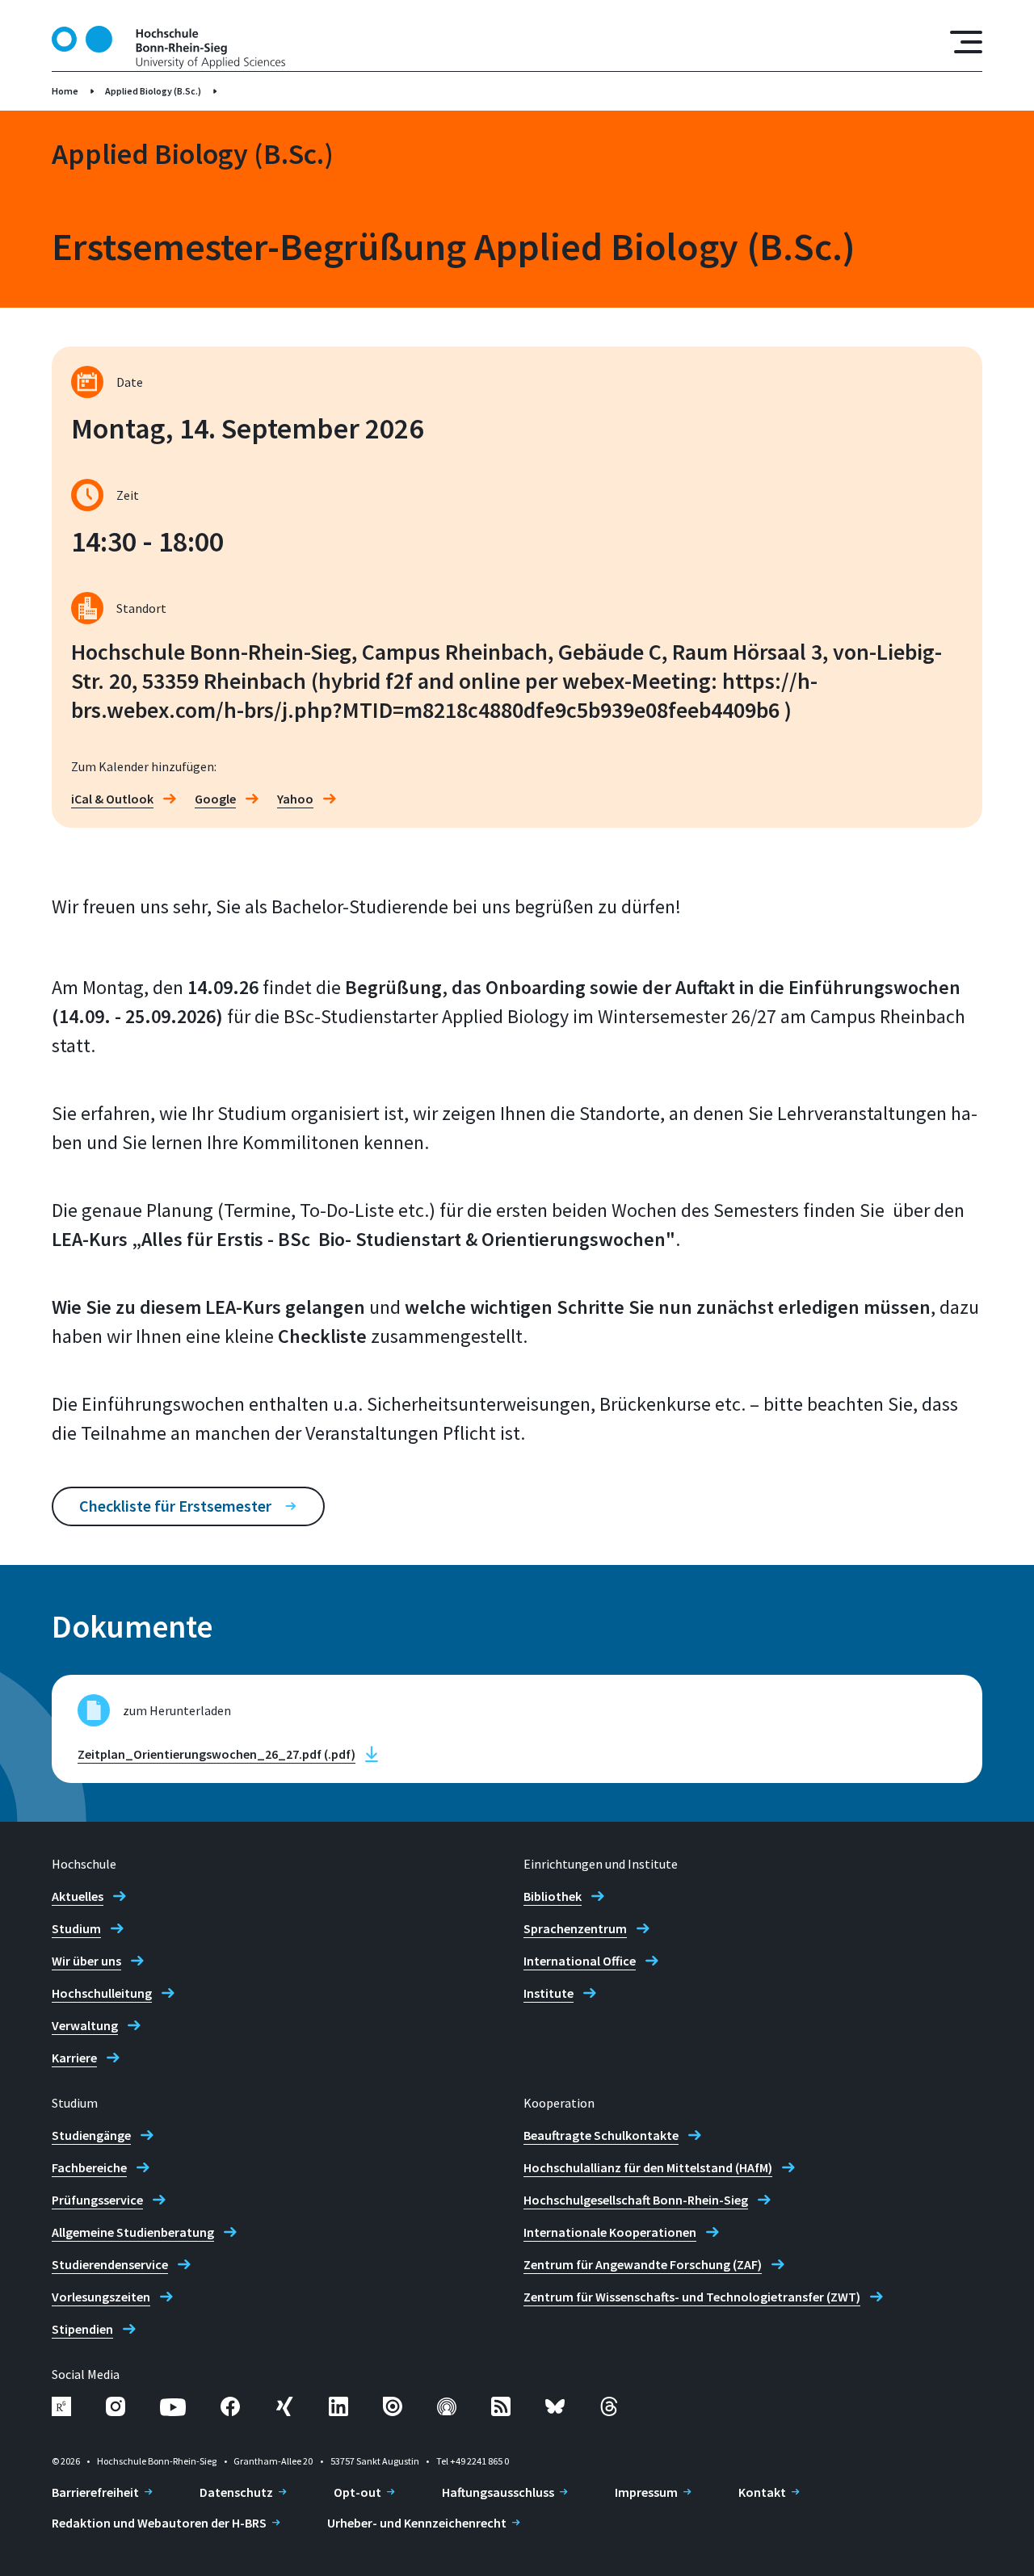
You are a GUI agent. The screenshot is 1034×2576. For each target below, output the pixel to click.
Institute (549, 1993)
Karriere (74, 2058)
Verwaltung (85, 2025)
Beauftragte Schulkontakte (601, 2135)
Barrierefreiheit (95, 2492)
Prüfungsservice (97, 2200)
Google (215, 799)
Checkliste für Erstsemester (175, 1506)
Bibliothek (553, 1896)
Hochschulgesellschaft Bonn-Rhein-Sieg (636, 2200)
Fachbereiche (89, 2167)
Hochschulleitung (102, 1993)
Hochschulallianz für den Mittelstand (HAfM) (648, 2167)
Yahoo (295, 799)
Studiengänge (91, 2135)
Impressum (646, 2492)
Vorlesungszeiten (101, 2297)
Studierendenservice (110, 2264)
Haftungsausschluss (498, 2492)
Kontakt (762, 2492)
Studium (76, 1928)
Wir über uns (86, 1961)
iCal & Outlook (112, 799)
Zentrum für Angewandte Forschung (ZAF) (643, 2264)
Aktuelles (78, 1896)
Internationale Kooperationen (610, 2232)
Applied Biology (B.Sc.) (153, 91)
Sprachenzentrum (575, 1928)
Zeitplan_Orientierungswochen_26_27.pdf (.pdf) (216, 1754)
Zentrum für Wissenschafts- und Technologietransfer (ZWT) (692, 2297)
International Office (580, 1961)
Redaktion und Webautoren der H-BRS (159, 2523)
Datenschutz (236, 2492)
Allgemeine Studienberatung (133, 2232)
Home (65, 91)
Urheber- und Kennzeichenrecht (417, 2523)
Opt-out (357, 2492)
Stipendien (82, 2329)
